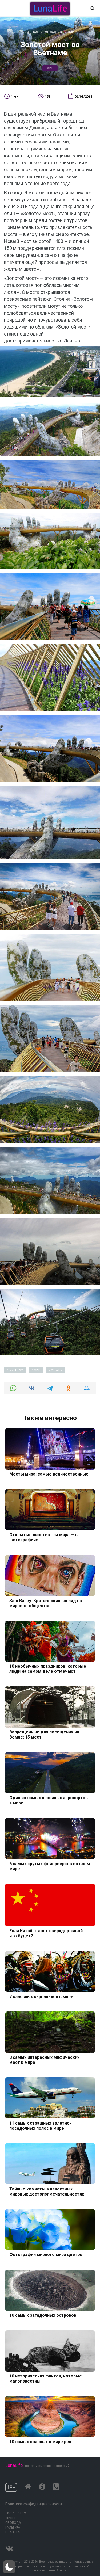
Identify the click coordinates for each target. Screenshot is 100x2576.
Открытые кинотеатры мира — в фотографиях (43, 1537)
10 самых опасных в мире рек (40, 2442)
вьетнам (16, 1370)
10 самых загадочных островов (43, 2315)
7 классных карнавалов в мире (41, 1997)
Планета (13, 2532)
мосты (57, 1370)
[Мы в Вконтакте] (9, 2547)
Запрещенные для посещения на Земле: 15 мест (44, 1735)
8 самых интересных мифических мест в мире (44, 2060)
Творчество (16, 2513)
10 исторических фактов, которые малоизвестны (46, 2379)
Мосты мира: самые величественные (49, 1474)
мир (50, 68)
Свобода (13, 2523)
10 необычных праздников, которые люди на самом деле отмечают (48, 1669)
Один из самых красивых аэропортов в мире (49, 1800)
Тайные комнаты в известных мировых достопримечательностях (47, 2191)
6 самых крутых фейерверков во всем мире (50, 1866)
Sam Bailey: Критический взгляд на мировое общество (46, 1603)
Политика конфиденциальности (34, 2504)
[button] (9, 2567)
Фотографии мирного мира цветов (46, 2255)
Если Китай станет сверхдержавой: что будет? (47, 1933)
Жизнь (11, 2518)
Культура (13, 2528)
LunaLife (14, 2465)
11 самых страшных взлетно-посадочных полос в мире (40, 2125)
